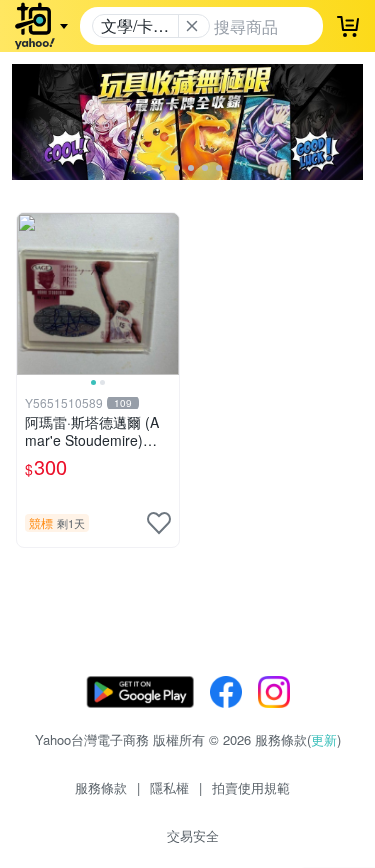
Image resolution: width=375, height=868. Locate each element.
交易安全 (193, 835)
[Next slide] (166, 294)
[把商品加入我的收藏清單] (159, 523)
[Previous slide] (30, 294)
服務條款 (101, 787)
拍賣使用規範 (251, 787)
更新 (324, 739)
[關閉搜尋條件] (192, 26)
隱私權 (169, 787)
